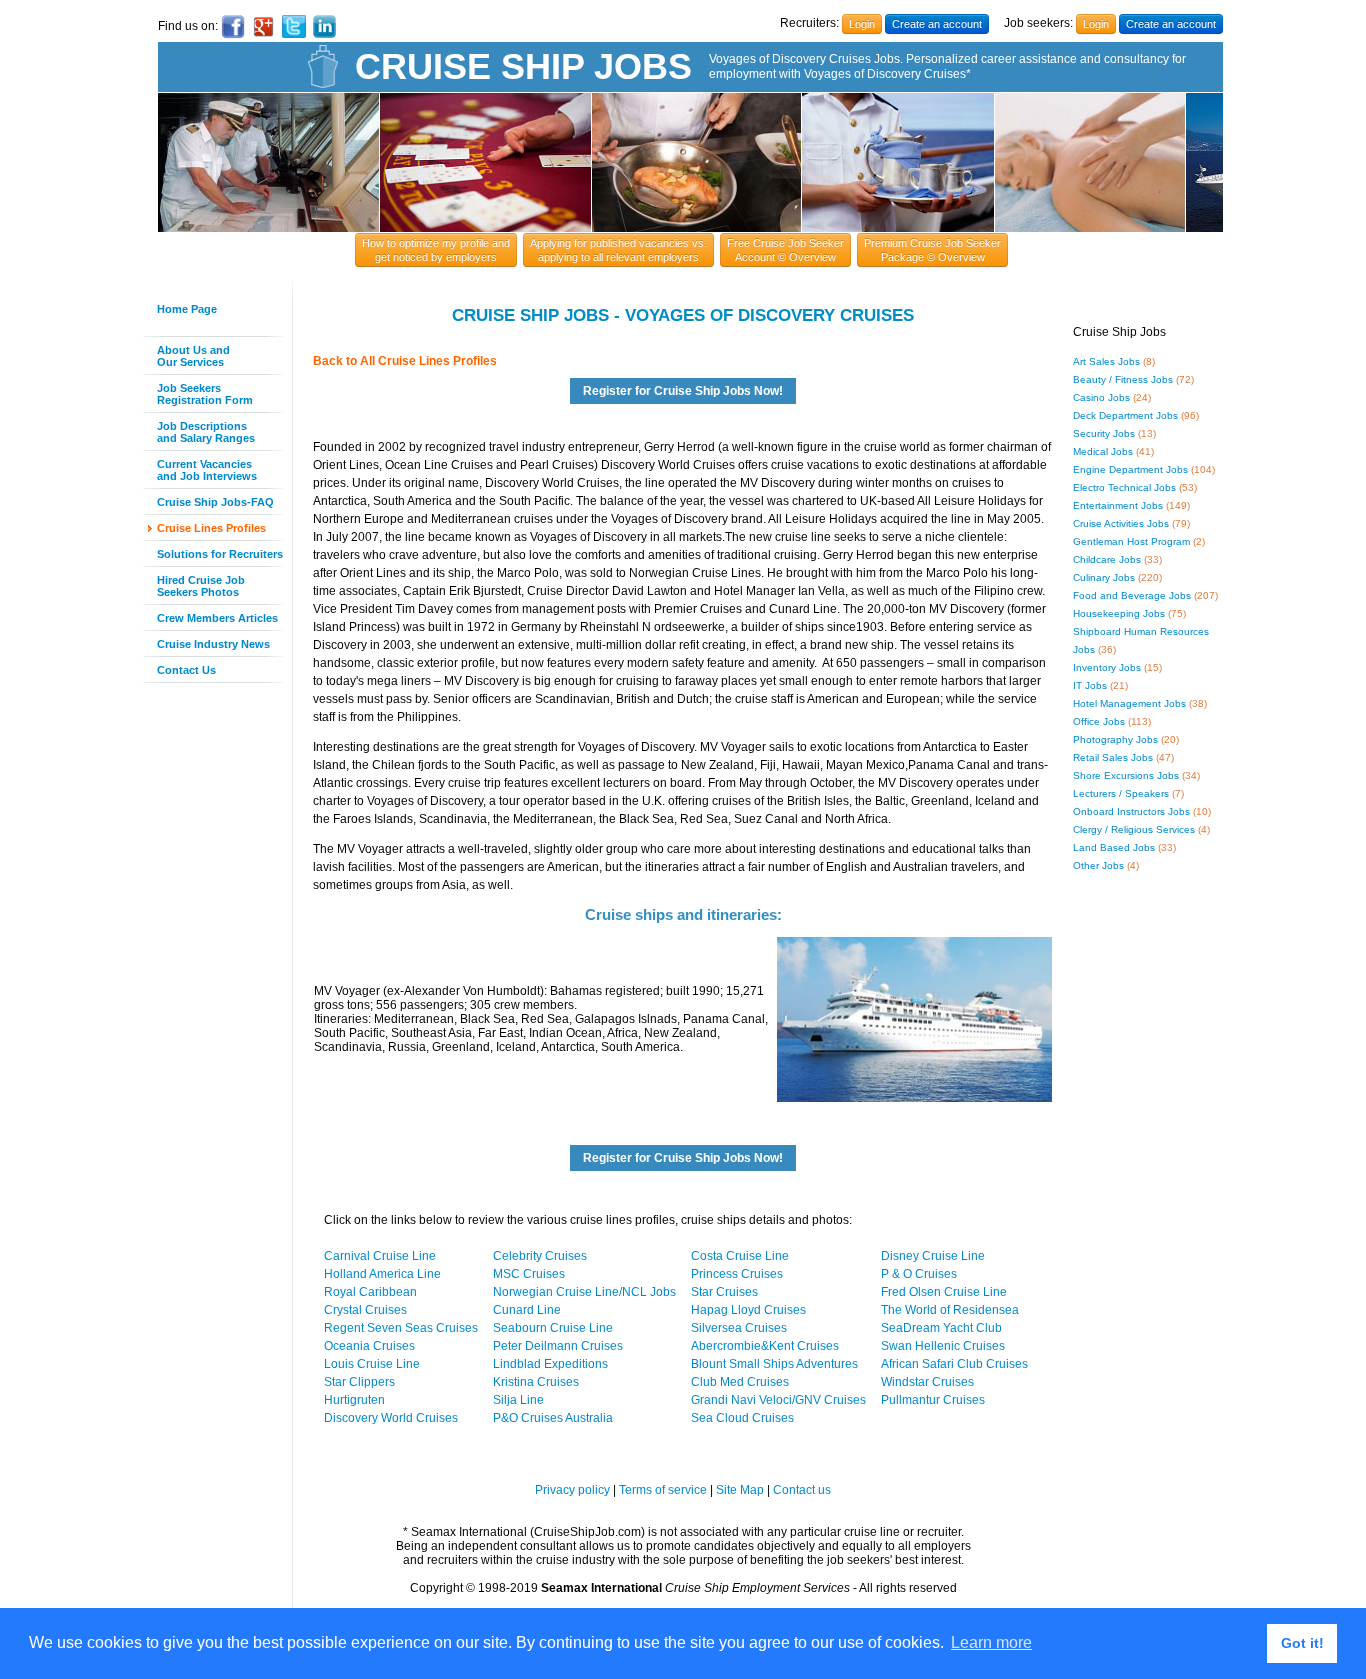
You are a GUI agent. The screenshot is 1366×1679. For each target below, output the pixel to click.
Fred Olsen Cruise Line (944, 1292)
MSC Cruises (529, 1274)
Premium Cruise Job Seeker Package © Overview (932, 250)
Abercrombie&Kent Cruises (765, 1346)
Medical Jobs (1103, 451)
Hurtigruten (354, 1400)
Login (862, 24)
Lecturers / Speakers (1121, 793)
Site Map (740, 1490)
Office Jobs (1099, 721)
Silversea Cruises (739, 1328)
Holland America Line (382, 1274)
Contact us (802, 1490)
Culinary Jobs (1104, 577)
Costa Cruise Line (740, 1256)
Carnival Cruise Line (380, 1256)
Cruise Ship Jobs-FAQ (215, 502)
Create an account (937, 24)
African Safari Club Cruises (954, 1364)
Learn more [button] (991, 1642)
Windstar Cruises (927, 1382)
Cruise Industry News (213, 644)
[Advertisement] (203, 999)
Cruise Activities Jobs (1121, 523)
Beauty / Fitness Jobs (1123, 379)
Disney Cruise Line (933, 1256)
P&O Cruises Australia (553, 1418)
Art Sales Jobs (1106, 361)
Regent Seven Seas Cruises (401, 1328)
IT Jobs (1090, 685)
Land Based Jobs (1114, 847)
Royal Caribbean (370, 1292)
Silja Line (518, 1400)
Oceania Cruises (369, 1346)
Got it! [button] (1302, 1643)
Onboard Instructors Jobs (1131, 811)
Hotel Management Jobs (1129, 703)
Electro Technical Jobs (1124, 487)
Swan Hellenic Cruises (943, 1346)
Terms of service (663, 1490)
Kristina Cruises (536, 1382)
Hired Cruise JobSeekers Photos (201, 586)
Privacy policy (572, 1490)
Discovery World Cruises (391, 1418)
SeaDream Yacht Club (941, 1328)
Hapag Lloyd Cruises (748, 1310)
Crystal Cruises (365, 1310)
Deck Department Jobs (1125, 415)
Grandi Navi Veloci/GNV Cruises (778, 1400)
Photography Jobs (1115, 739)
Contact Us (186, 670)
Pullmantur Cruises (933, 1400)
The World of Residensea (950, 1310)
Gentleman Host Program (1131, 541)
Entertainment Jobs (1118, 505)
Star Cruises (724, 1292)
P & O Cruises (919, 1274)
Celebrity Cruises (540, 1256)
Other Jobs (1098, 865)
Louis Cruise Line (372, 1364)
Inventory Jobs (1107, 667)
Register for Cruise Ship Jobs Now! (683, 391)
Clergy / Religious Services (1134, 829)
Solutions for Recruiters (220, 554)
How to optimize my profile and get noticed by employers (436, 250)
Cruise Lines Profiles (211, 528)
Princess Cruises (737, 1274)
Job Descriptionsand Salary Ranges (206, 432)
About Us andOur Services (193, 356)
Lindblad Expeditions (550, 1364)
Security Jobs (1104, 433)
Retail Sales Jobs (1113, 757)
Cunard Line (527, 1310)
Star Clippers (359, 1382)
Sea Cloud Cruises (742, 1418)
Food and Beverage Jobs (1132, 595)
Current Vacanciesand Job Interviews (207, 470)
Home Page (187, 309)
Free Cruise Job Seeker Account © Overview (785, 250)
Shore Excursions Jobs (1126, 775)
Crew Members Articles (217, 618)
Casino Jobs (1101, 397)
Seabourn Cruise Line (553, 1328)
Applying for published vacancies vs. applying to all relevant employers (618, 250)
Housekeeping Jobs (1119, 613)
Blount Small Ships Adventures (774, 1364)
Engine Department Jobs (1130, 469)
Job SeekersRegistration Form (205, 394)
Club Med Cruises (740, 1382)
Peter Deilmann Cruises (558, 1346)
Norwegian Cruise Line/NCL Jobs (584, 1292)
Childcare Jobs (1107, 559)
